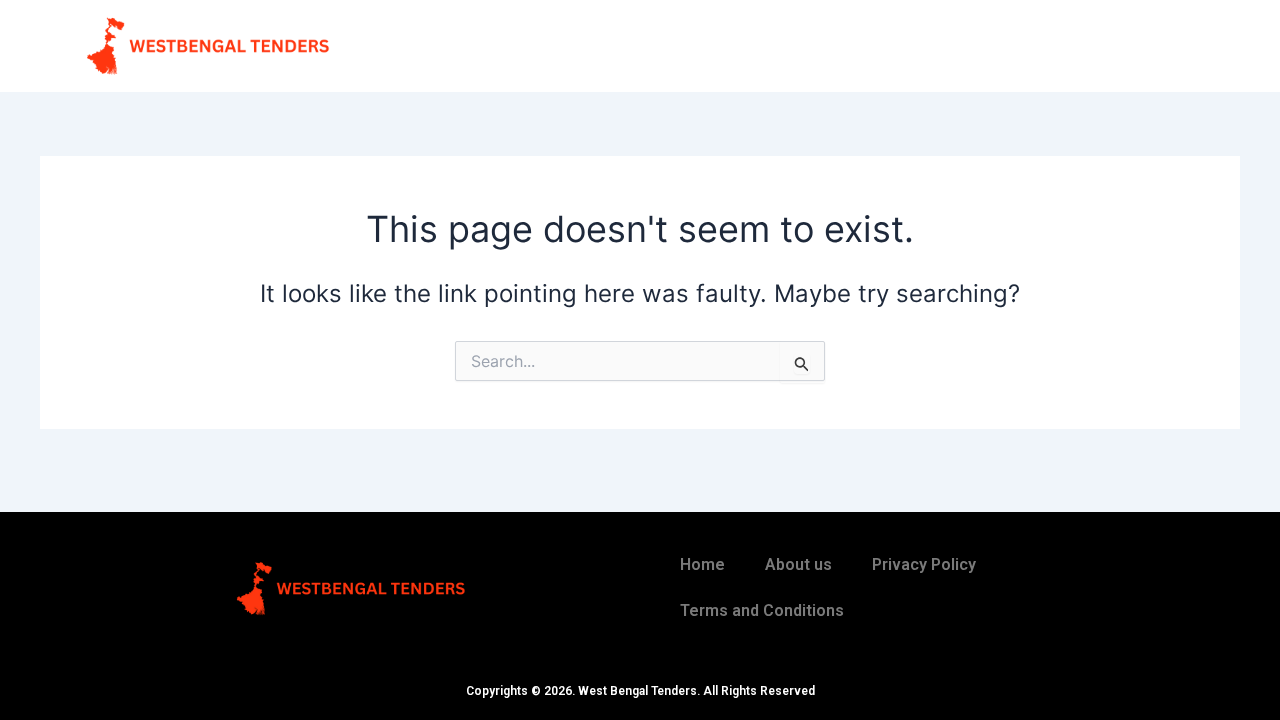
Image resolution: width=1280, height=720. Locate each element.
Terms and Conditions (762, 610)
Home (702, 564)
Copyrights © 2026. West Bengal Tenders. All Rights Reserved (640, 691)
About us (798, 564)
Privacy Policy (924, 564)
